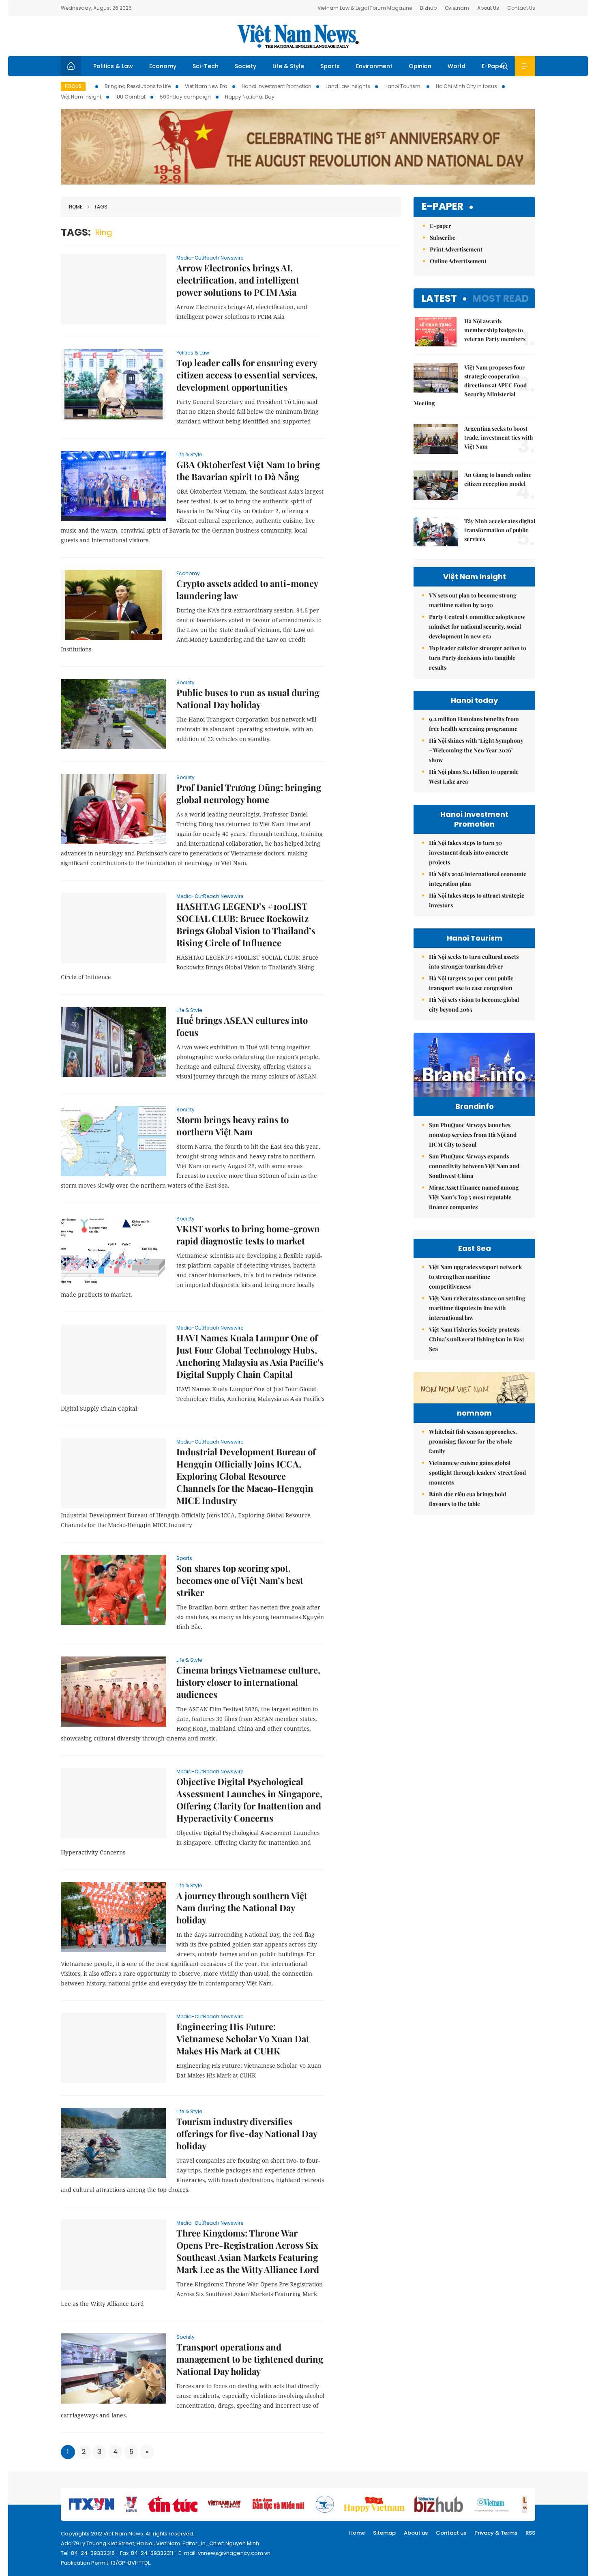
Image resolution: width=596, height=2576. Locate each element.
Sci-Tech (206, 66)
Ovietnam (457, 8)
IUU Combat (131, 97)
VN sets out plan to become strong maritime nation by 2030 (473, 600)
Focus (73, 86)
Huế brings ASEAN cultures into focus (242, 1026)
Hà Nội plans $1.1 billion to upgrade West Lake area (474, 777)
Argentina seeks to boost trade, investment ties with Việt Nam (499, 437)
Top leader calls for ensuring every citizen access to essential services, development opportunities (247, 375)
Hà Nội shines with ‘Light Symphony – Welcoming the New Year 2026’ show (476, 750)
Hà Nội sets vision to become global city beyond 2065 (474, 1004)
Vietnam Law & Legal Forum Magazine (365, 8)
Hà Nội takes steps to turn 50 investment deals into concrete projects (469, 852)
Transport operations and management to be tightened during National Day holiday (250, 2359)
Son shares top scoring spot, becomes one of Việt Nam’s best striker (240, 1580)
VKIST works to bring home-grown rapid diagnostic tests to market (248, 1235)
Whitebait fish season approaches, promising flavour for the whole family (473, 1441)
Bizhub (428, 8)
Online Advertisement (458, 261)
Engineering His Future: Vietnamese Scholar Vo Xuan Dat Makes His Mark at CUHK (243, 2039)
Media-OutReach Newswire (210, 258)
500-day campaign (185, 97)
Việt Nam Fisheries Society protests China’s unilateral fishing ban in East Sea (477, 1339)
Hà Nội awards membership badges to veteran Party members (495, 330)
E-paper (443, 207)
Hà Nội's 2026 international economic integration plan (478, 879)
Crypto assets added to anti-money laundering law (247, 589)
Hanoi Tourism (403, 86)
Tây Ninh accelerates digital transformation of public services (500, 530)
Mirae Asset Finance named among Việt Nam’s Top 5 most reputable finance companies (474, 1197)
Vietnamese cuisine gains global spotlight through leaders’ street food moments (477, 1473)
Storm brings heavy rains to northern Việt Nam (233, 1126)
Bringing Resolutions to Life (138, 86)
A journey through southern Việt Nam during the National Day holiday (242, 1908)
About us (416, 2533)
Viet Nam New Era (206, 86)
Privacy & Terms (496, 2533)
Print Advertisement (456, 249)
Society (245, 66)
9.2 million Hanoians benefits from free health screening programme (474, 724)
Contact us (451, 2533)
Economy (163, 66)
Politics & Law (113, 66)
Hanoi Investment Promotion (277, 86)
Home (76, 207)
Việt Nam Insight (81, 97)
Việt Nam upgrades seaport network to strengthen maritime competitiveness (475, 1277)
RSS (530, 2533)
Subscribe (443, 237)
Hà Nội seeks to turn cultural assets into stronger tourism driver (474, 961)
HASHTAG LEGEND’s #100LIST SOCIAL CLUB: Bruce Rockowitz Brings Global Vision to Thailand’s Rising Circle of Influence (246, 924)
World (457, 66)
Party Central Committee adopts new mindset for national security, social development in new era (477, 626)
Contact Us (521, 8)
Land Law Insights (348, 86)
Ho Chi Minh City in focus (466, 86)
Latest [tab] (439, 298)
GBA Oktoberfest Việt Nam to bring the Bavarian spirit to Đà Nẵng (248, 471)
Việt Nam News (298, 36)
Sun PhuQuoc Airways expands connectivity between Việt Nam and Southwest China (474, 1166)
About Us (488, 8)
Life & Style (288, 66)
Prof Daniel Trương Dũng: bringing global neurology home (249, 793)
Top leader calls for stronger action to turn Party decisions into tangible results (478, 658)
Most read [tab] (501, 298)
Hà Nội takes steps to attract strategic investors (477, 900)
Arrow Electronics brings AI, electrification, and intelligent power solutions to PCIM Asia (238, 280)
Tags (101, 207)
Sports (330, 66)
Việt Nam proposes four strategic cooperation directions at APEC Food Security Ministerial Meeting (470, 385)
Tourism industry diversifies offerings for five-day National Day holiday (247, 2133)
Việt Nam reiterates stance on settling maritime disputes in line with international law (477, 1308)
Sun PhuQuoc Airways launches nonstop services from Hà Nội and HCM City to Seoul (473, 1135)
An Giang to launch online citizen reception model (498, 479)
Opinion (420, 66)
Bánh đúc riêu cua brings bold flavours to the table (467, 1499)
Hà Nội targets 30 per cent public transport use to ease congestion (471, 983)
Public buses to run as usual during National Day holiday (248, 698)
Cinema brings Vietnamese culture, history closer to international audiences (248, 1682)
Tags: (76, 232)
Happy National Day (250, 97)
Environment (374, 66)
